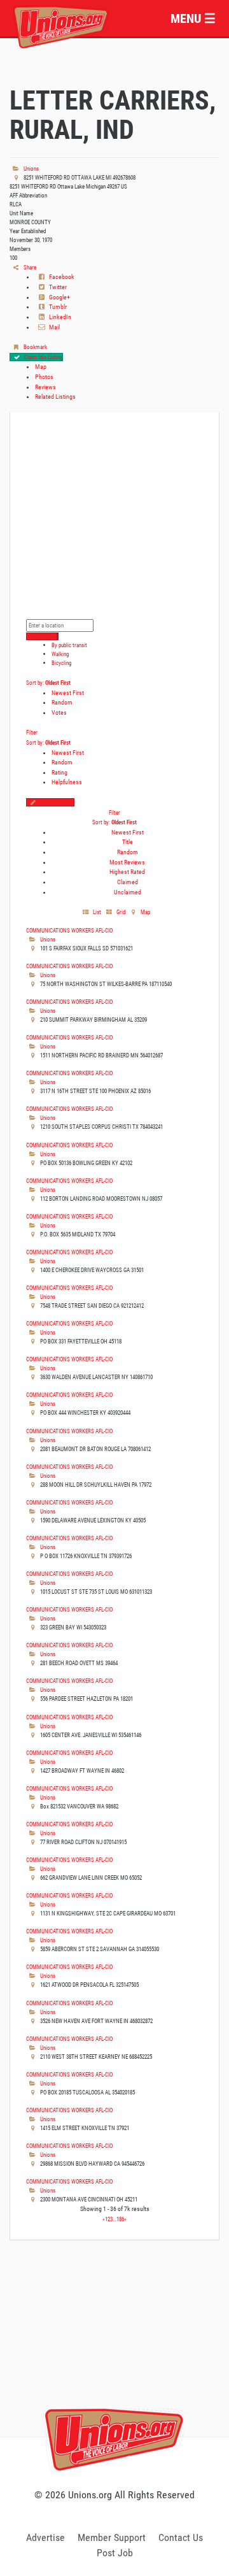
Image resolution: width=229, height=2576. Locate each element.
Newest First (68, 693)
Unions (31, 168)
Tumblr (57, 307)
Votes (59, 712)
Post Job (115, 2553)
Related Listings (55, 397)
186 (120, 2219)
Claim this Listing (43, 357)
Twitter (57, 287)
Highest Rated (127, 872)
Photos (44, 377)
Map (41, 367)
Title (128, 842)
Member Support (112, 2537)
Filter (32, 732)
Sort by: (48, 683)
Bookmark (35, 347)
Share (29, 267)
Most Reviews (127, 862)
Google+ (59, 297)
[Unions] (61, 26)
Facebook (61, 277)
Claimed (128, 882)
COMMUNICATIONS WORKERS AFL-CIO (69, 930)
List (96, 912)
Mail (54, 327)
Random (62, 702)
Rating (59, 772)
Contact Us (181, 2537)
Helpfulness (67, 782)
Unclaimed (128, 892)
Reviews (45, 387)
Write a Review (57, 802)
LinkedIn (59, 317)
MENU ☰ (193, 18)
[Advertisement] (114, 2352)
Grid (120, 912)
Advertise (45, 2537)
